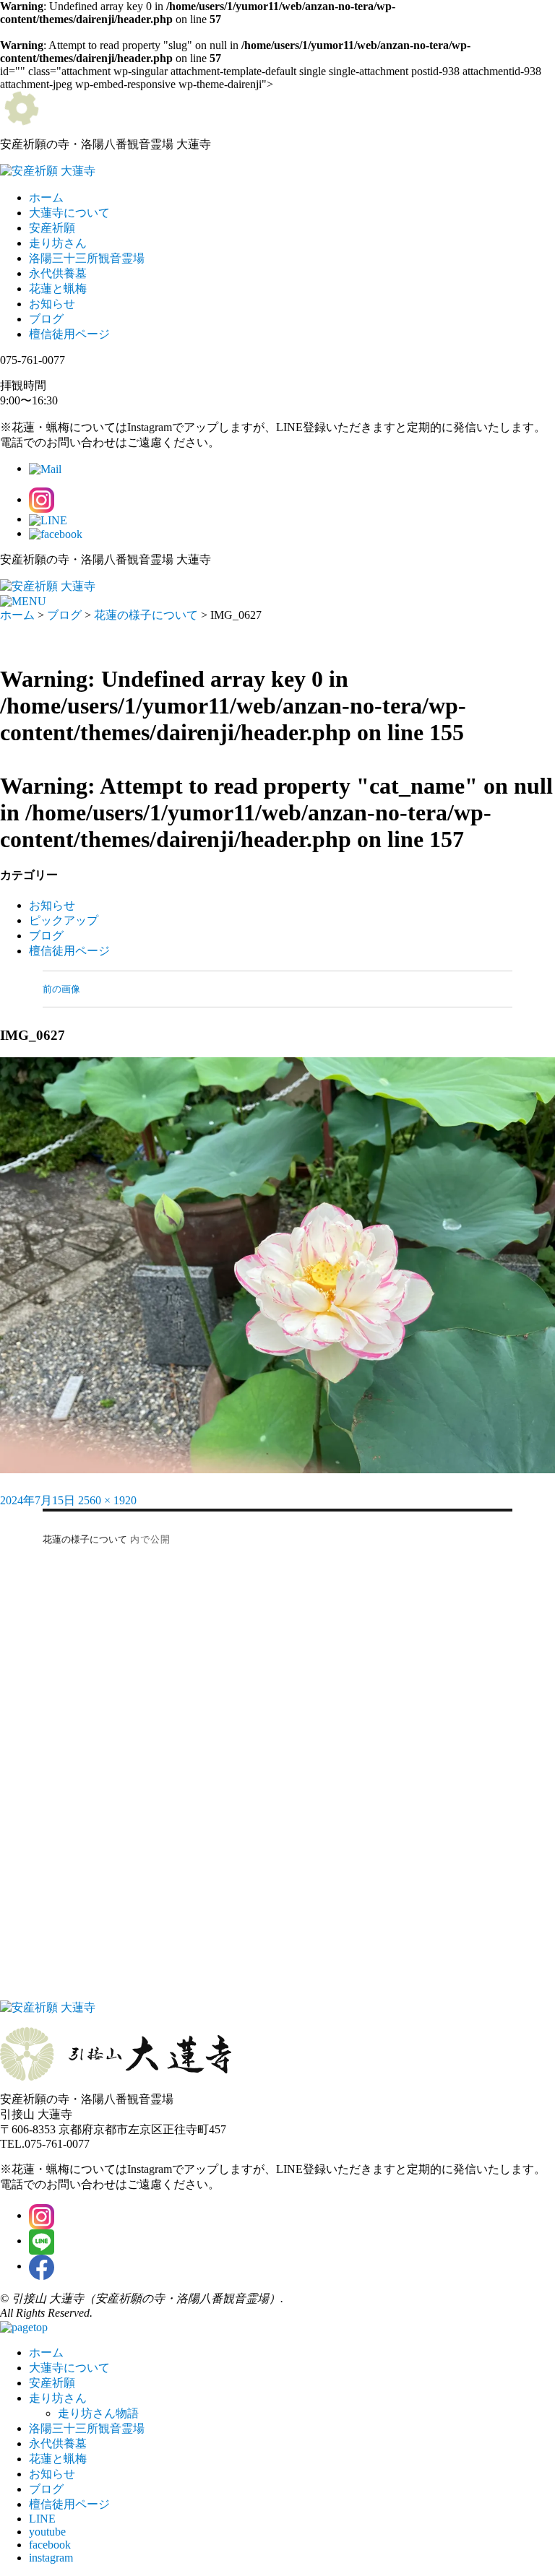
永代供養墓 (58, 273)
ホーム (46, 198)
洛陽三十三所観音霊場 (87, 258)
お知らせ (52, 304)
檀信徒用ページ (69, 334)
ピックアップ (64, 920)
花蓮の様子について (146, 615)
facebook (50, 2545)
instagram (51, 2558)
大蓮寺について (69, 213)
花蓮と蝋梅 (58, 289)
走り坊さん (58, 243)
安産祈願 (52, 228)
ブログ (46, 319)
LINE (42, 2519)
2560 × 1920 (107, 1500)
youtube (47, 2532)
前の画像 (61, 989)
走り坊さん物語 (98, 2413)
